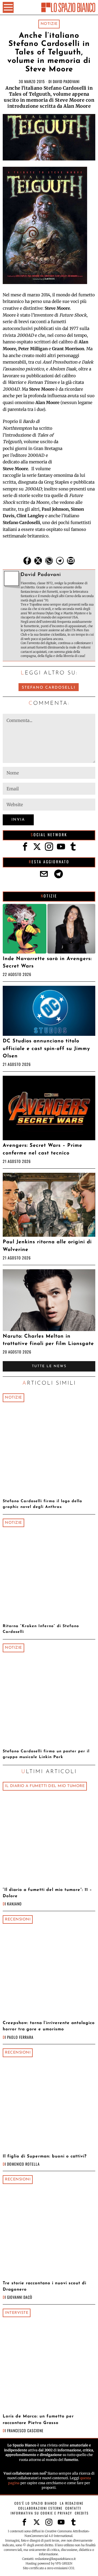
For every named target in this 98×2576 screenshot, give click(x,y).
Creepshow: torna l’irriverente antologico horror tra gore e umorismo (49, 2026)
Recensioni (18, 1919)
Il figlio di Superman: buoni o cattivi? (45, 2156)
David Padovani (66, 81)
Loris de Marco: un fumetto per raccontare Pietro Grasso (38, 2419)
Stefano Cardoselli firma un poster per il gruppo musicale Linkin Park (46, 1754)
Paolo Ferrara (20, 2037)
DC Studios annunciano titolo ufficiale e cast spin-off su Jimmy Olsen (46, 1049)
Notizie (49, 24)
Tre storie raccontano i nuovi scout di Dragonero (45, 2286)
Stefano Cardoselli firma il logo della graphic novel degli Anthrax (42, 1504)
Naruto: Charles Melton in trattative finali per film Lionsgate (48, 1340)
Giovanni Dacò (20, 2297)
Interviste (17, 2313)
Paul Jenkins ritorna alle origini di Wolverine (47, 1246)
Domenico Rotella (23, 2164)
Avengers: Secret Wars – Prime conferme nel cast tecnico (42, 1149)
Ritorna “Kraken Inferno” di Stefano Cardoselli (41, 1629)
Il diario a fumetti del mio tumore (45, 1786)
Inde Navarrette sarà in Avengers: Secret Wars (47, 963)
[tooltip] (27, 561)
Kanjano (14, 1904)
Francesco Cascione (25, 2430)
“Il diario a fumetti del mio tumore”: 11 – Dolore (47, 1893)
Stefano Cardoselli (49, 688)
